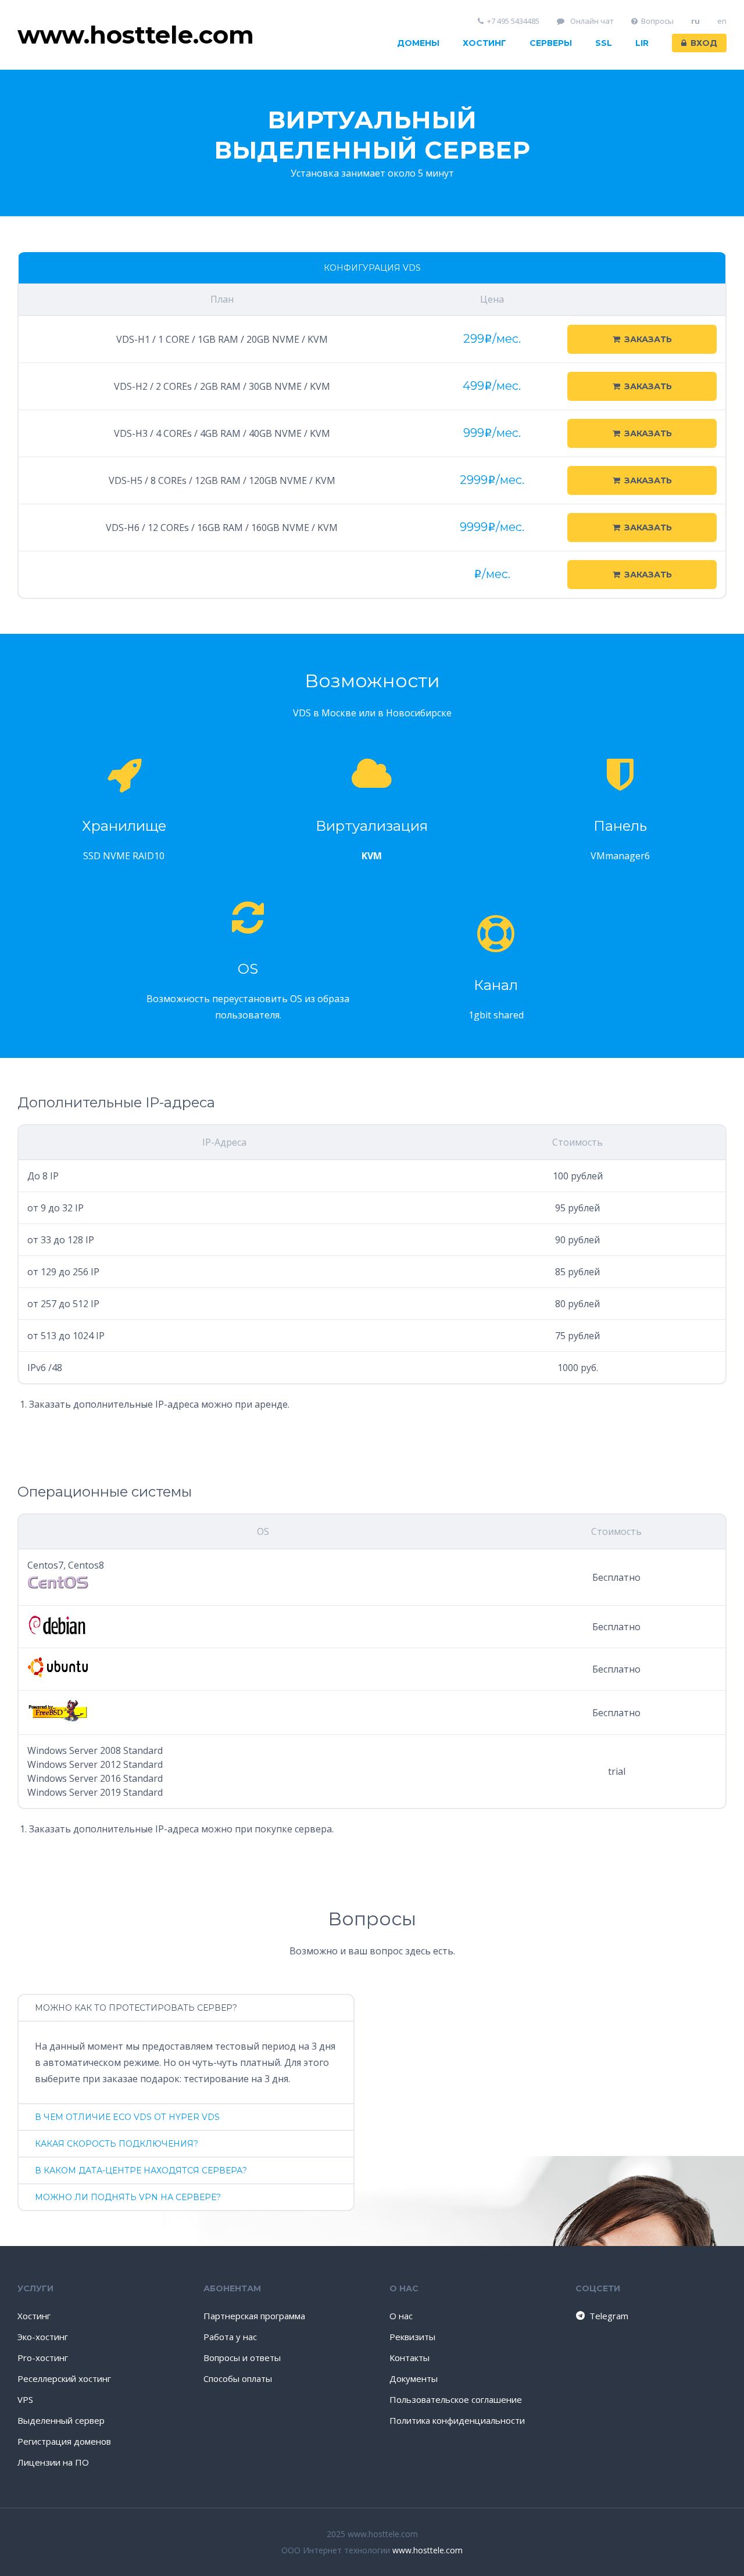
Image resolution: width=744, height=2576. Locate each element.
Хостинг (484, 43)
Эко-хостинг (43, 2337)
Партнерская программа (254, 2316)
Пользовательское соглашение (456, 2399)
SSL (604, 43)
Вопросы (657, 21)
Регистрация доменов (64, 2441)
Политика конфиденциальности (457, 2420)
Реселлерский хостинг (64, 2378)
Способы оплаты (238, 2378)
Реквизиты (412, 2337)
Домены (418, 43)
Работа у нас (230, 2337)
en (722, 21)
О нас (401, 2316)
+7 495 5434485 (513, 21)
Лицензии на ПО (53, 2462)
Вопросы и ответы (242, 2358)
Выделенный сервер (61, 2420)
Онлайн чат (591, 21)
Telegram (609, 2316)
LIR (642, 43)
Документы (414, 2378)
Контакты (409, 2358)
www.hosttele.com (428, 2550)
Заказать (648, 339)
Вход (704, 43)
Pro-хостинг (43, 2358)
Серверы (551, 43)
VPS (25, 2399)
